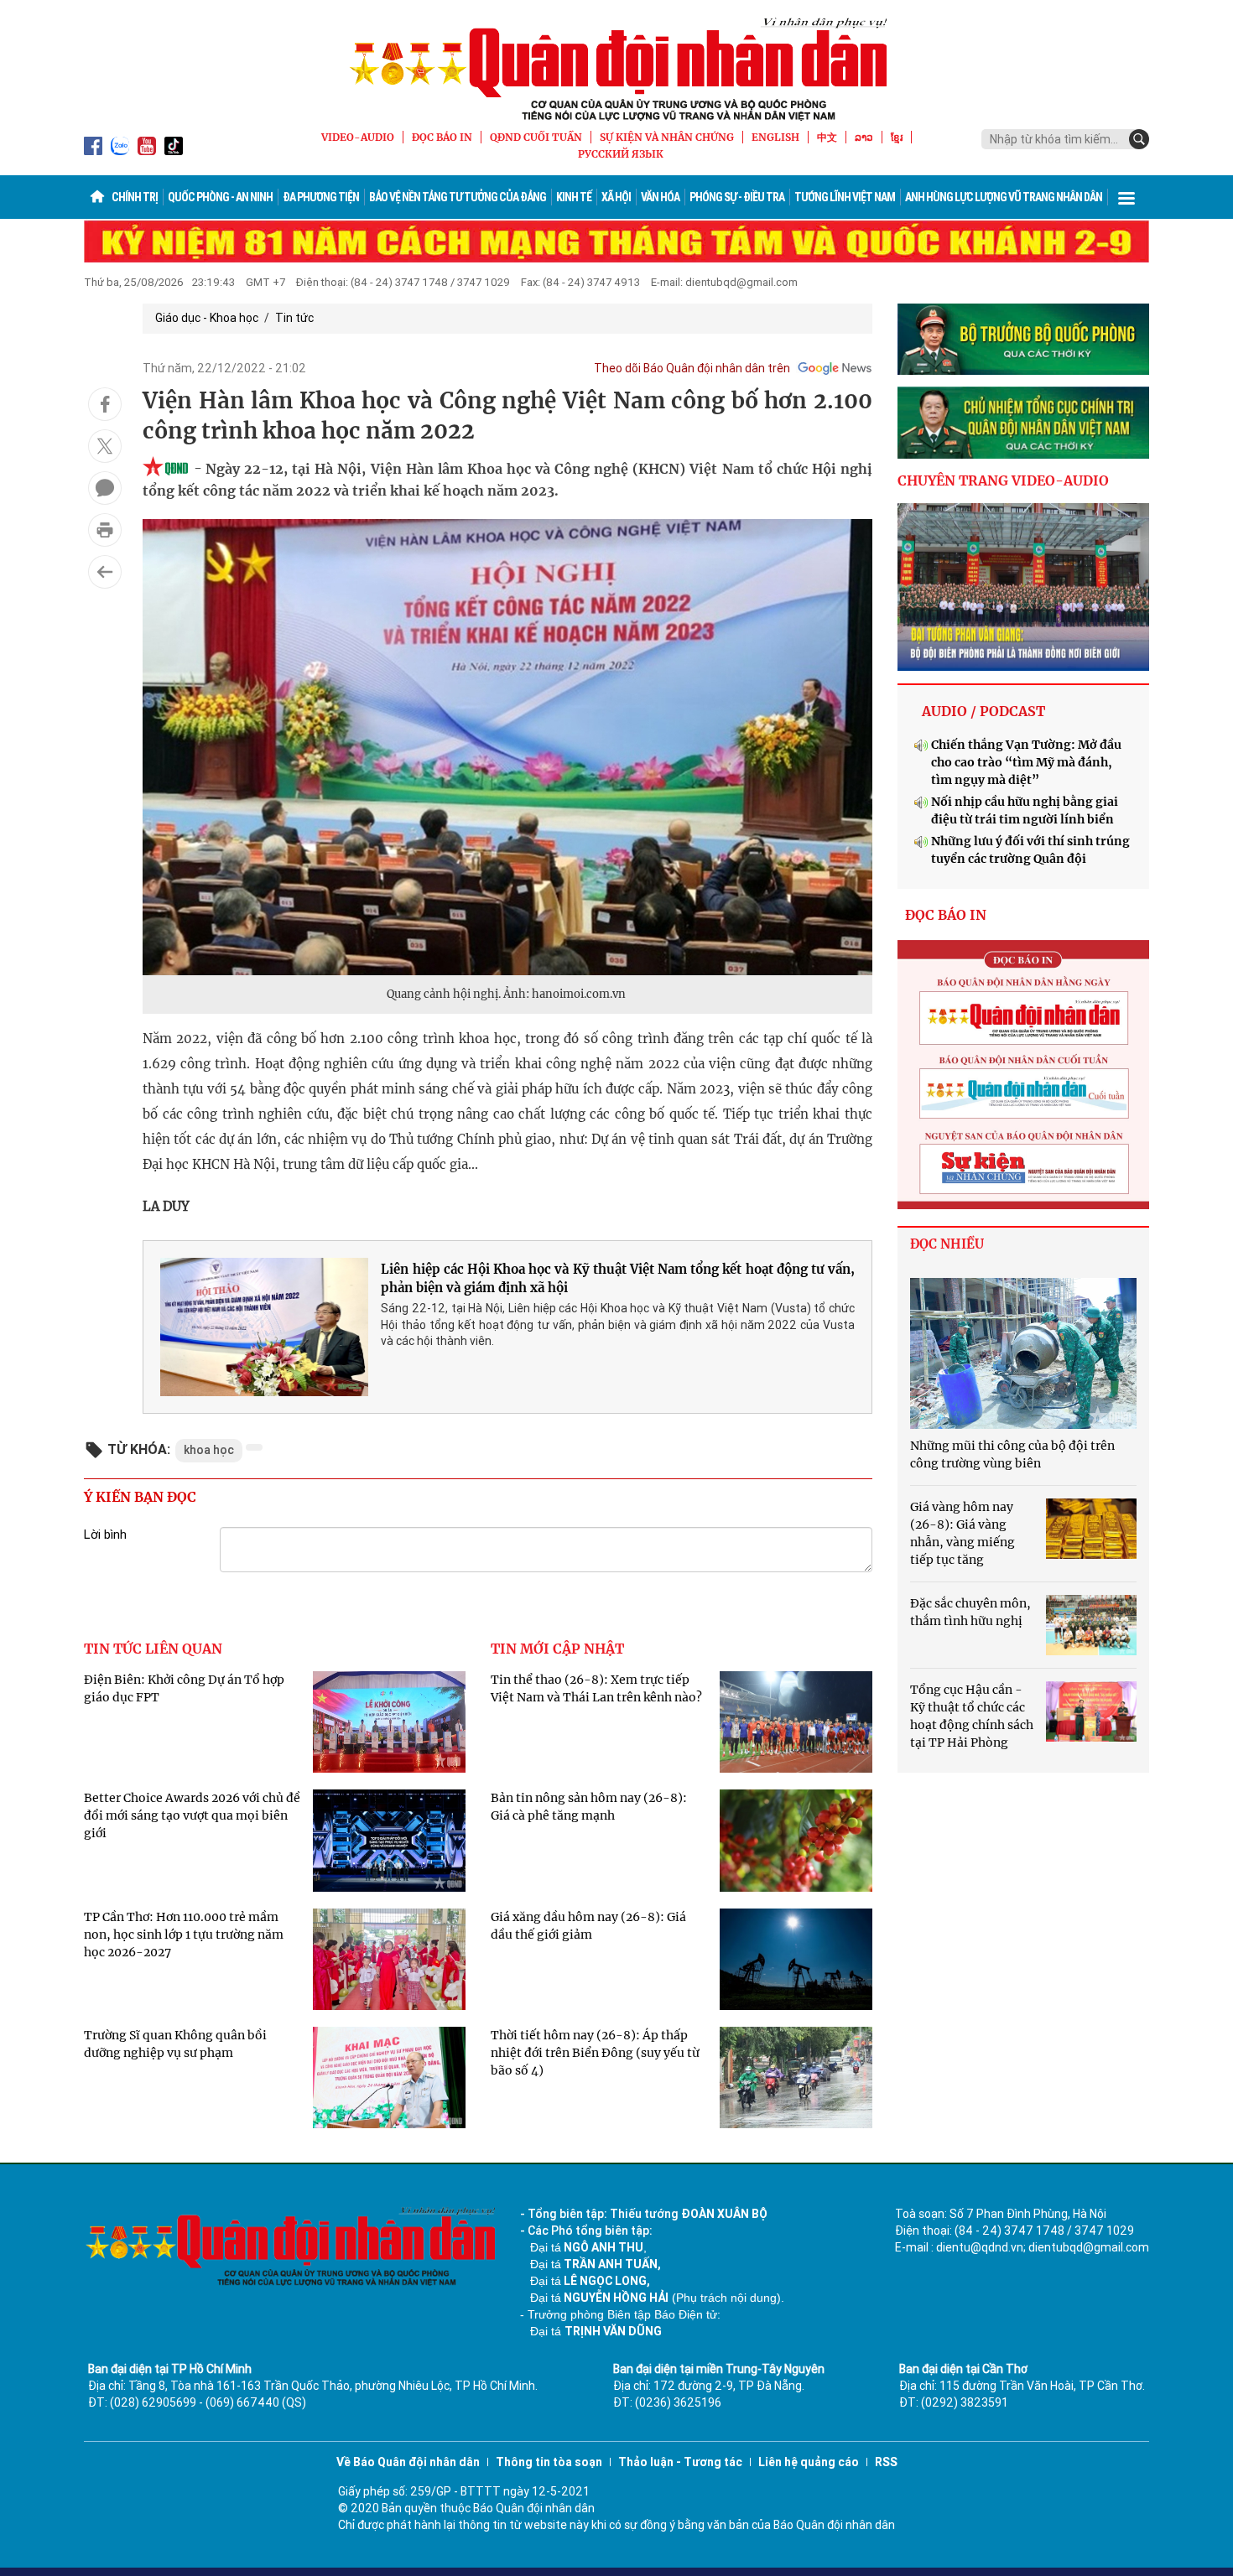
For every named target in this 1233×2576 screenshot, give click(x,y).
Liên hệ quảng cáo (809, 2462)
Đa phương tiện (321, 197)
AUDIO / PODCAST (983, 711)
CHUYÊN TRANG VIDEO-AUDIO (1003, 480)
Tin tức (294, 318)
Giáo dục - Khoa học (207, 318)
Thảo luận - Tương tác (680, 2462)
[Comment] (105, 488)
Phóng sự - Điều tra (737, 197)
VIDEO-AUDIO (358, 137)
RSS (886, 2462)
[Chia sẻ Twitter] (105, 446)
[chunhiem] (1023, 423)
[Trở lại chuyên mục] (105, 572)
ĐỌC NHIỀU (947, 1244)
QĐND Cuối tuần (536, 137)
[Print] (105, 530)
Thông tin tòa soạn (549, 2462)
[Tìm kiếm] (1139, 139)
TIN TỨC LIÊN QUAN (153, 1649)
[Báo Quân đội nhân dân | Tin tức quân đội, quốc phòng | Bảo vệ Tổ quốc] (616, 69)
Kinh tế (574, 197)
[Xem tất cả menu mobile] (1126, 197)
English (775, 137)
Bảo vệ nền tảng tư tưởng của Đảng (458, 197)
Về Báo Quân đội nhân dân (408, 2462)
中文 (827, 137)
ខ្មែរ (897, 137)
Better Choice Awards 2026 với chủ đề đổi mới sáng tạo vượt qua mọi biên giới (192, 1815)
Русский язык (621, 154)
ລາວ (864, 137)
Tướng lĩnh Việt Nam (845, 197)
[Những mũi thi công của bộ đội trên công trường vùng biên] (1023, 1353)
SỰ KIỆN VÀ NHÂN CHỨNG (667, 137)
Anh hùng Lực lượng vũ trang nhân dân (1004, 197)
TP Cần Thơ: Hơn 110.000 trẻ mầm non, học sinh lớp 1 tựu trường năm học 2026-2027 (184, 1935)
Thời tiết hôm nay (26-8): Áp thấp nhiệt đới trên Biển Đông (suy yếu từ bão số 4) (595, 2053)
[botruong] (1023, 340)
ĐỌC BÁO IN (442, 137)
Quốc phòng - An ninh (220, 197)
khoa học (209, 1450)
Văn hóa (660, 197)
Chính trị (135, 197)
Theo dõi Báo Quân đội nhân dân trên (692, 368)
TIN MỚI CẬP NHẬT (557, 1649)
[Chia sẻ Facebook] (105, 404)
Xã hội (616, 197)
